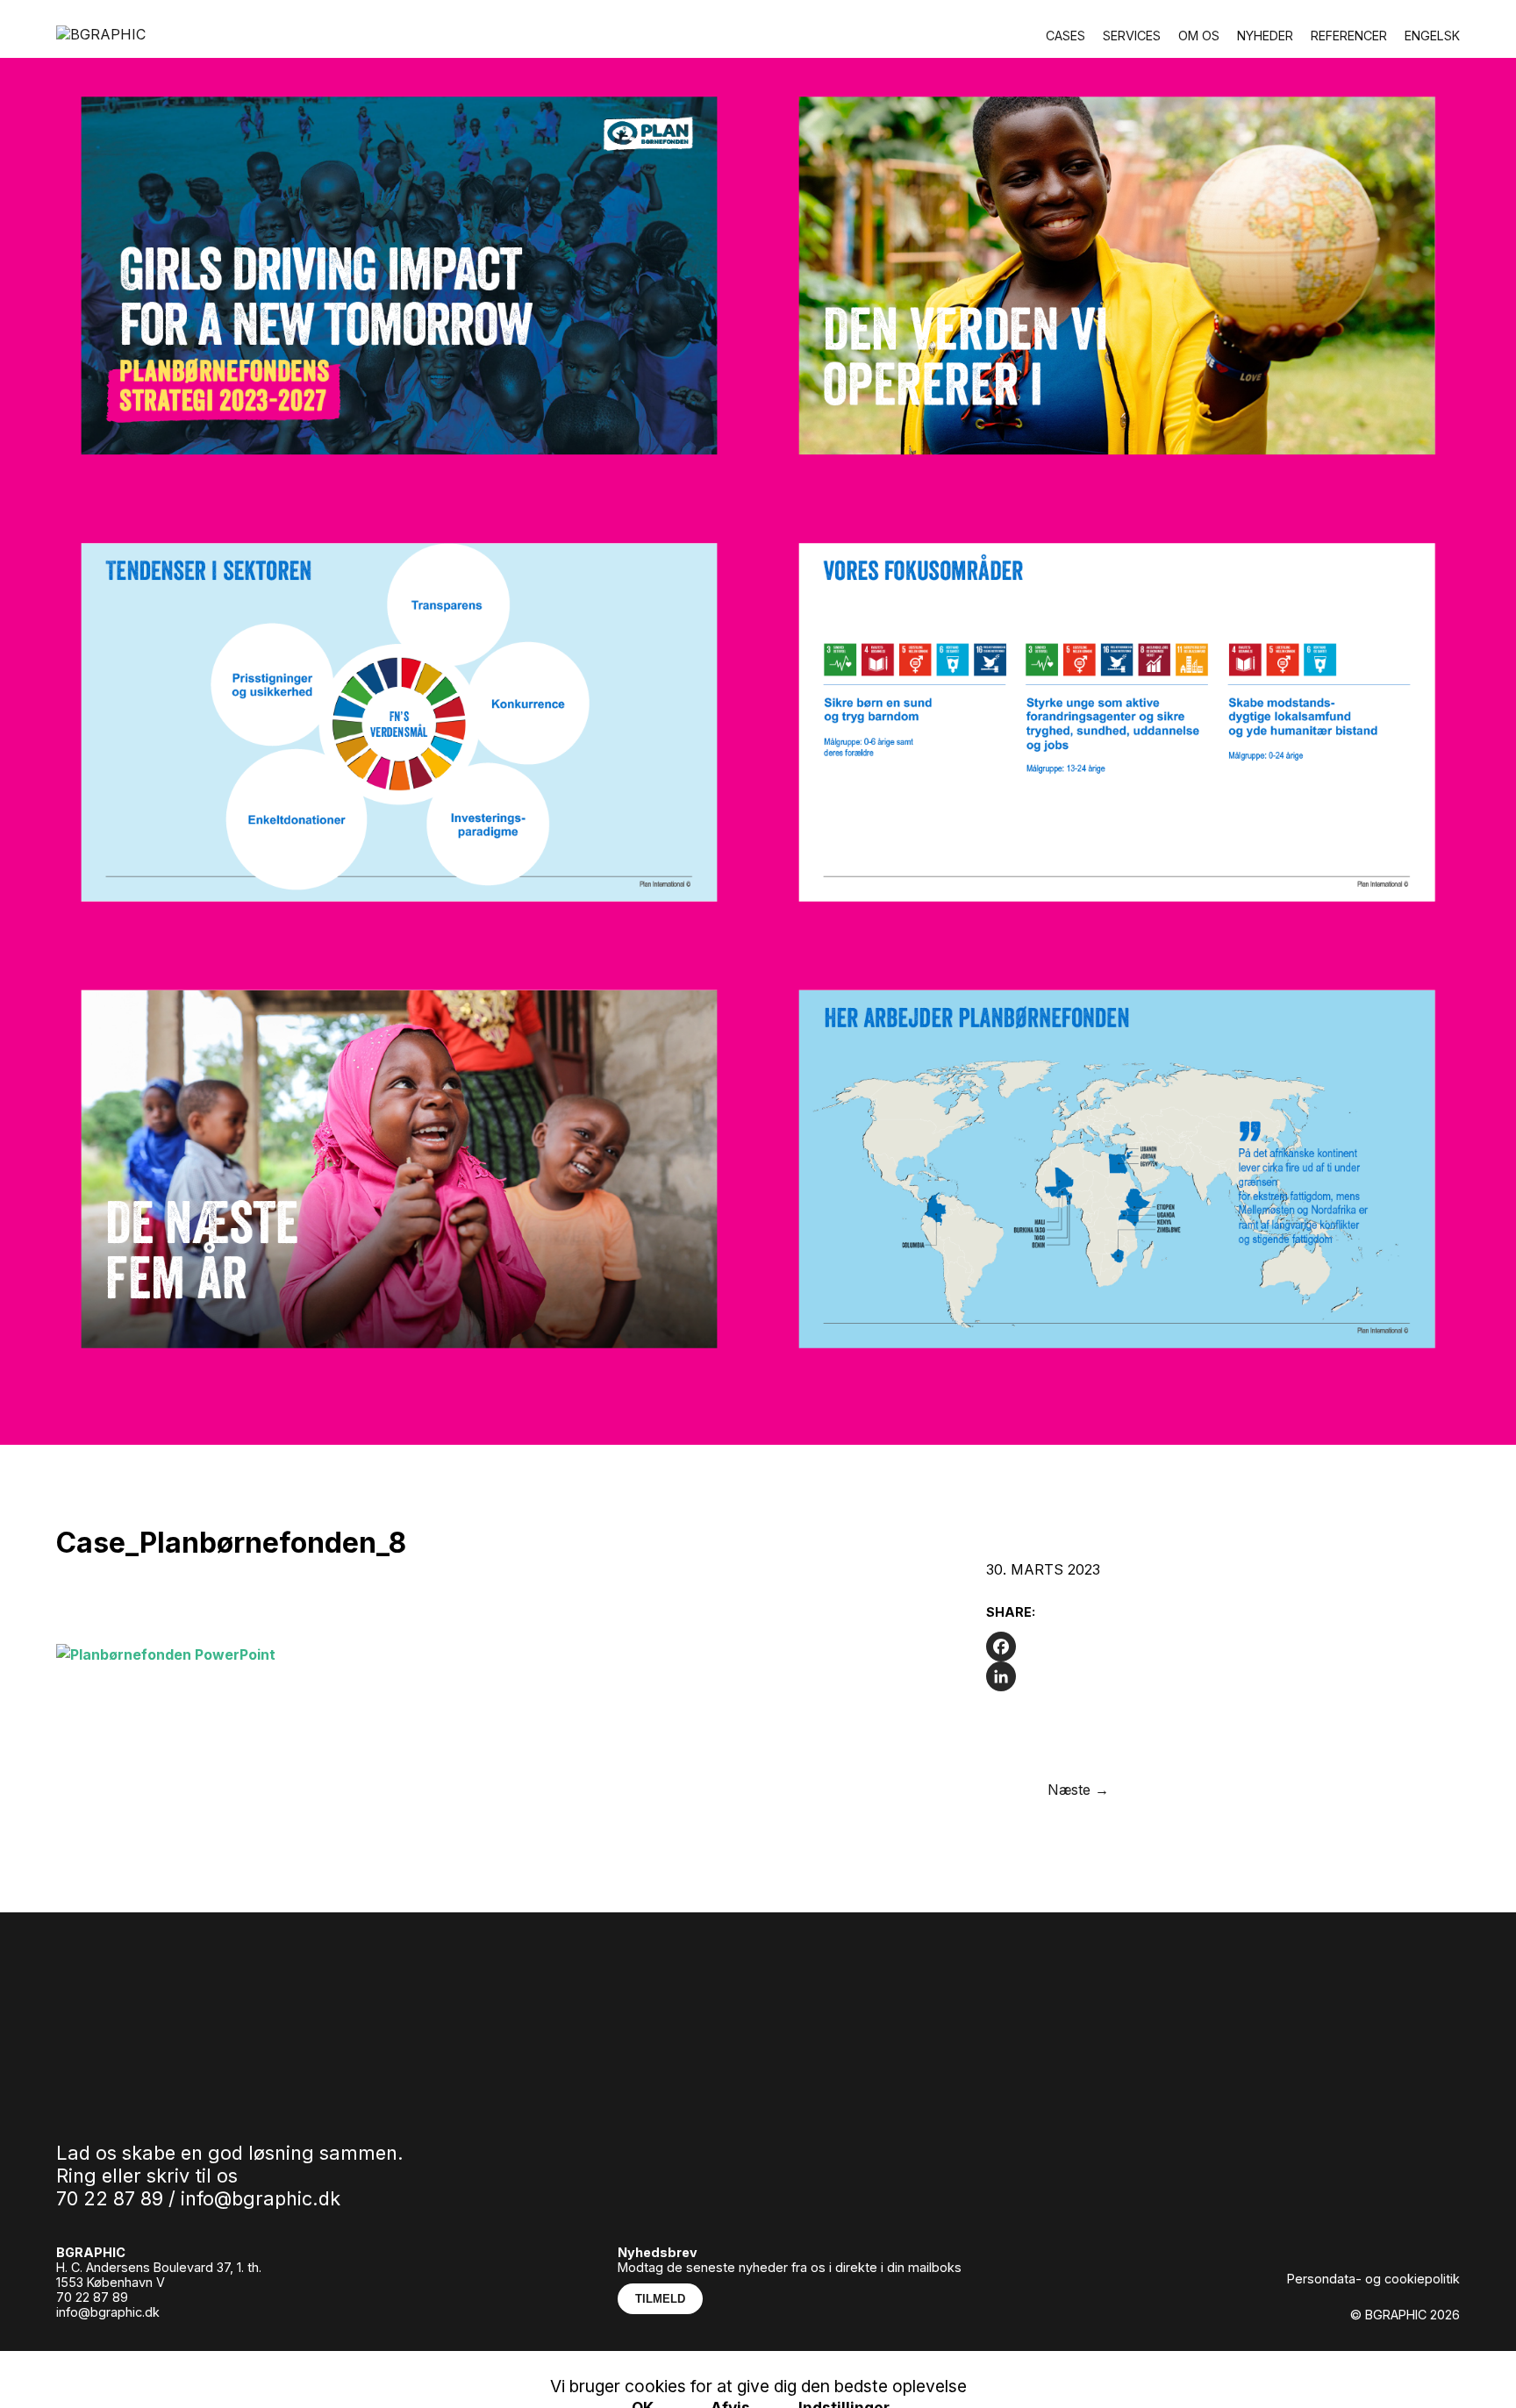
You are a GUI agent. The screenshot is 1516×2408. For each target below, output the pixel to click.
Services (1132, 36)
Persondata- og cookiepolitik (1373, 2279)
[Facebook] (1126, 1647)
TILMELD (660, 2299)
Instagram (89, 2357)
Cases (1065, 36)
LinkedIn (250, 2357)
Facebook (173, 2357)
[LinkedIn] (1126, 1676)
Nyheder (1265, 36)
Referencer (1349, 36)
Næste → (1078, 1790)
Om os (1199, 36)
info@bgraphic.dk (261, 2198)
